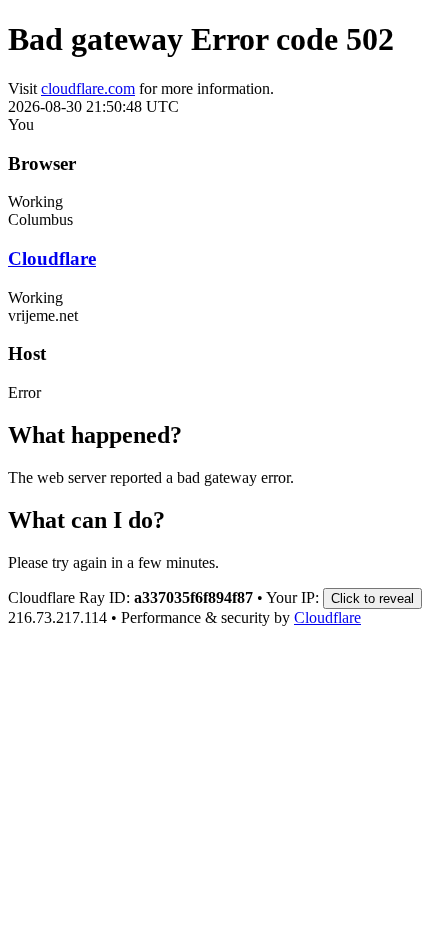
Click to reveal (372, 598)
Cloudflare (52, 258)
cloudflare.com (88, 88)
